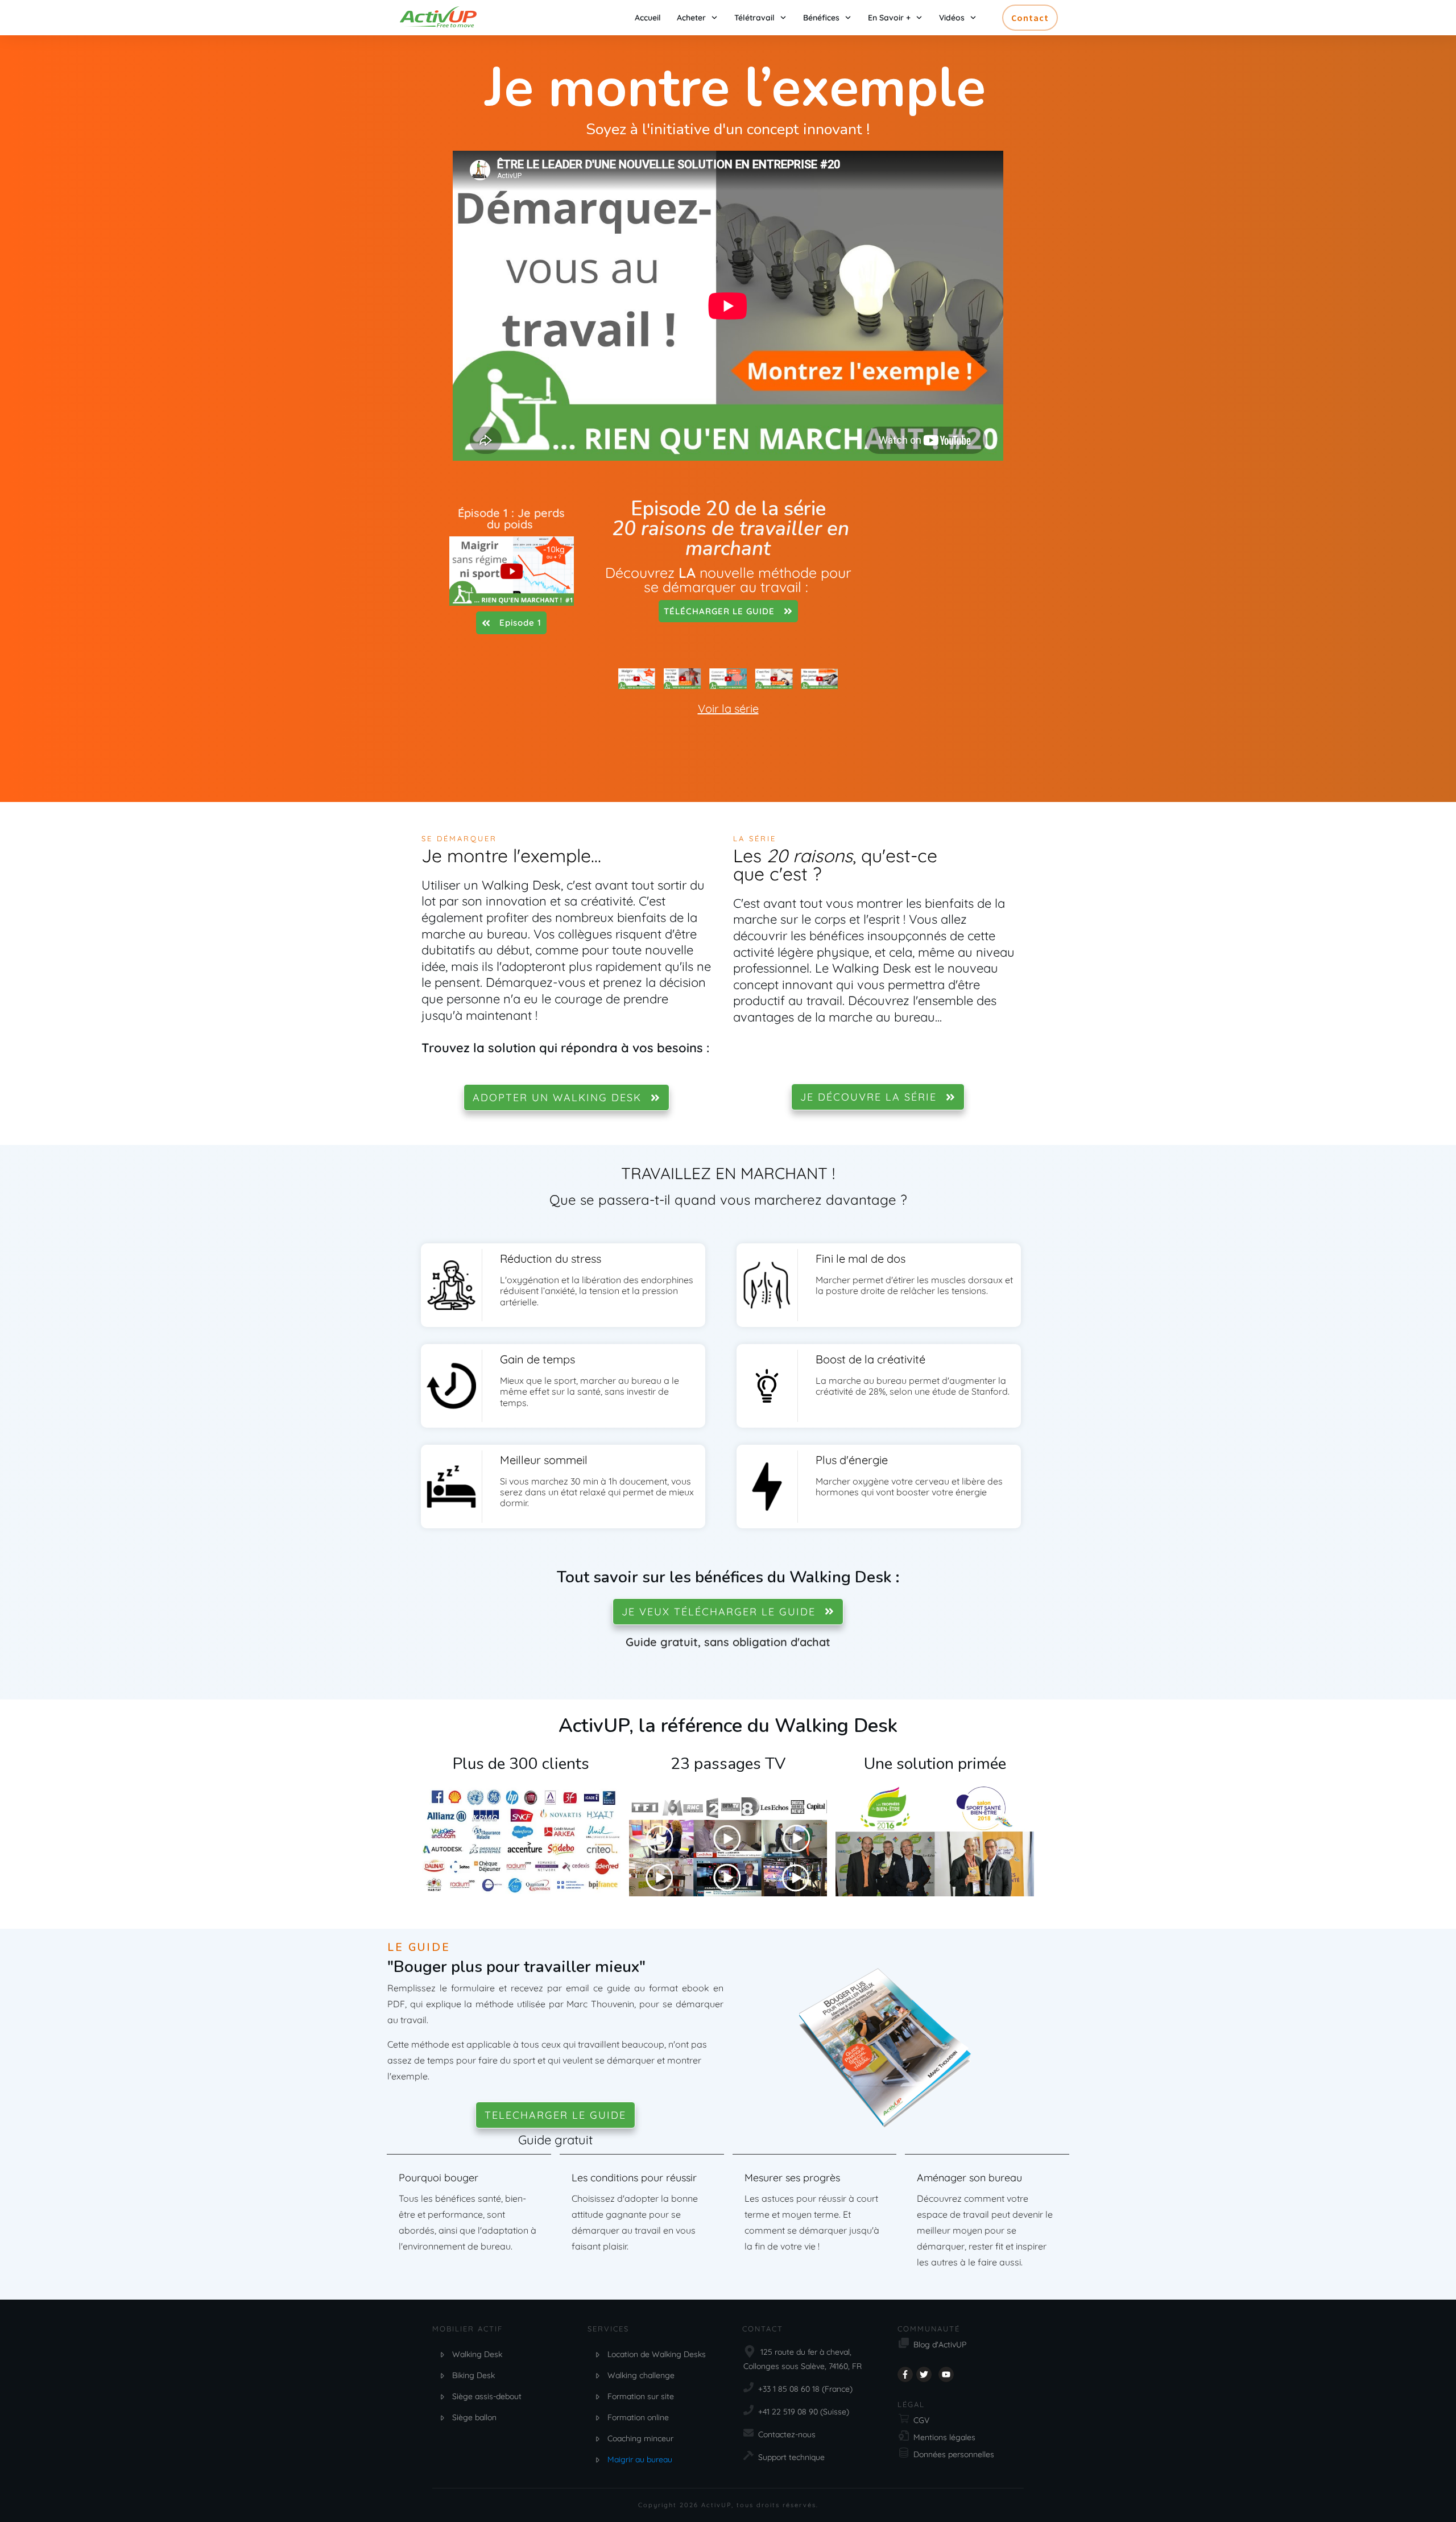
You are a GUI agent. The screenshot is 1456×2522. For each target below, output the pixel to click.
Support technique (791, 2457)
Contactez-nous (787, 2434)
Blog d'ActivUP (940, 2345)
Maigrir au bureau (640, 2459)
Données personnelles (954, 2454)
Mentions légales (944, 2437)
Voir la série (728, 708)
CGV (921, 2420)
